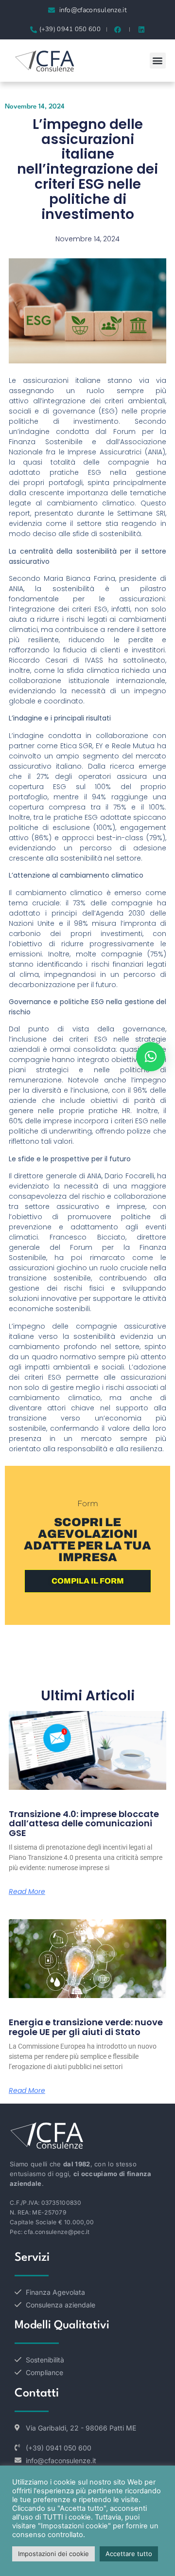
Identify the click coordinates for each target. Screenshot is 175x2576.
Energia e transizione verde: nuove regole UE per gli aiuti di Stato (86, 2027)
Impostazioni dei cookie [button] (53, 2554)
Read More (27, 1891)
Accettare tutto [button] (129, 2554)
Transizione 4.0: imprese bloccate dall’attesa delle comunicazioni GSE (84, 1824)
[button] (158, 61)
